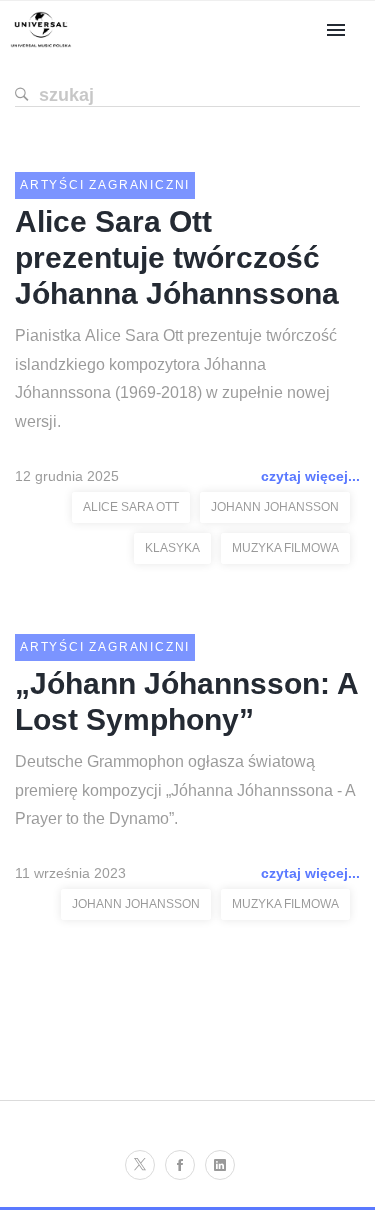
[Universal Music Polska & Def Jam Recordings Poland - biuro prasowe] (41, 47)
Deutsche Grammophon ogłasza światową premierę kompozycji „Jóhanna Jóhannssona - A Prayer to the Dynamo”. (185, 790)
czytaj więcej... (310, 476)
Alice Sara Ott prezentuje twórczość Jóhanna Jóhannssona (177, 257)
